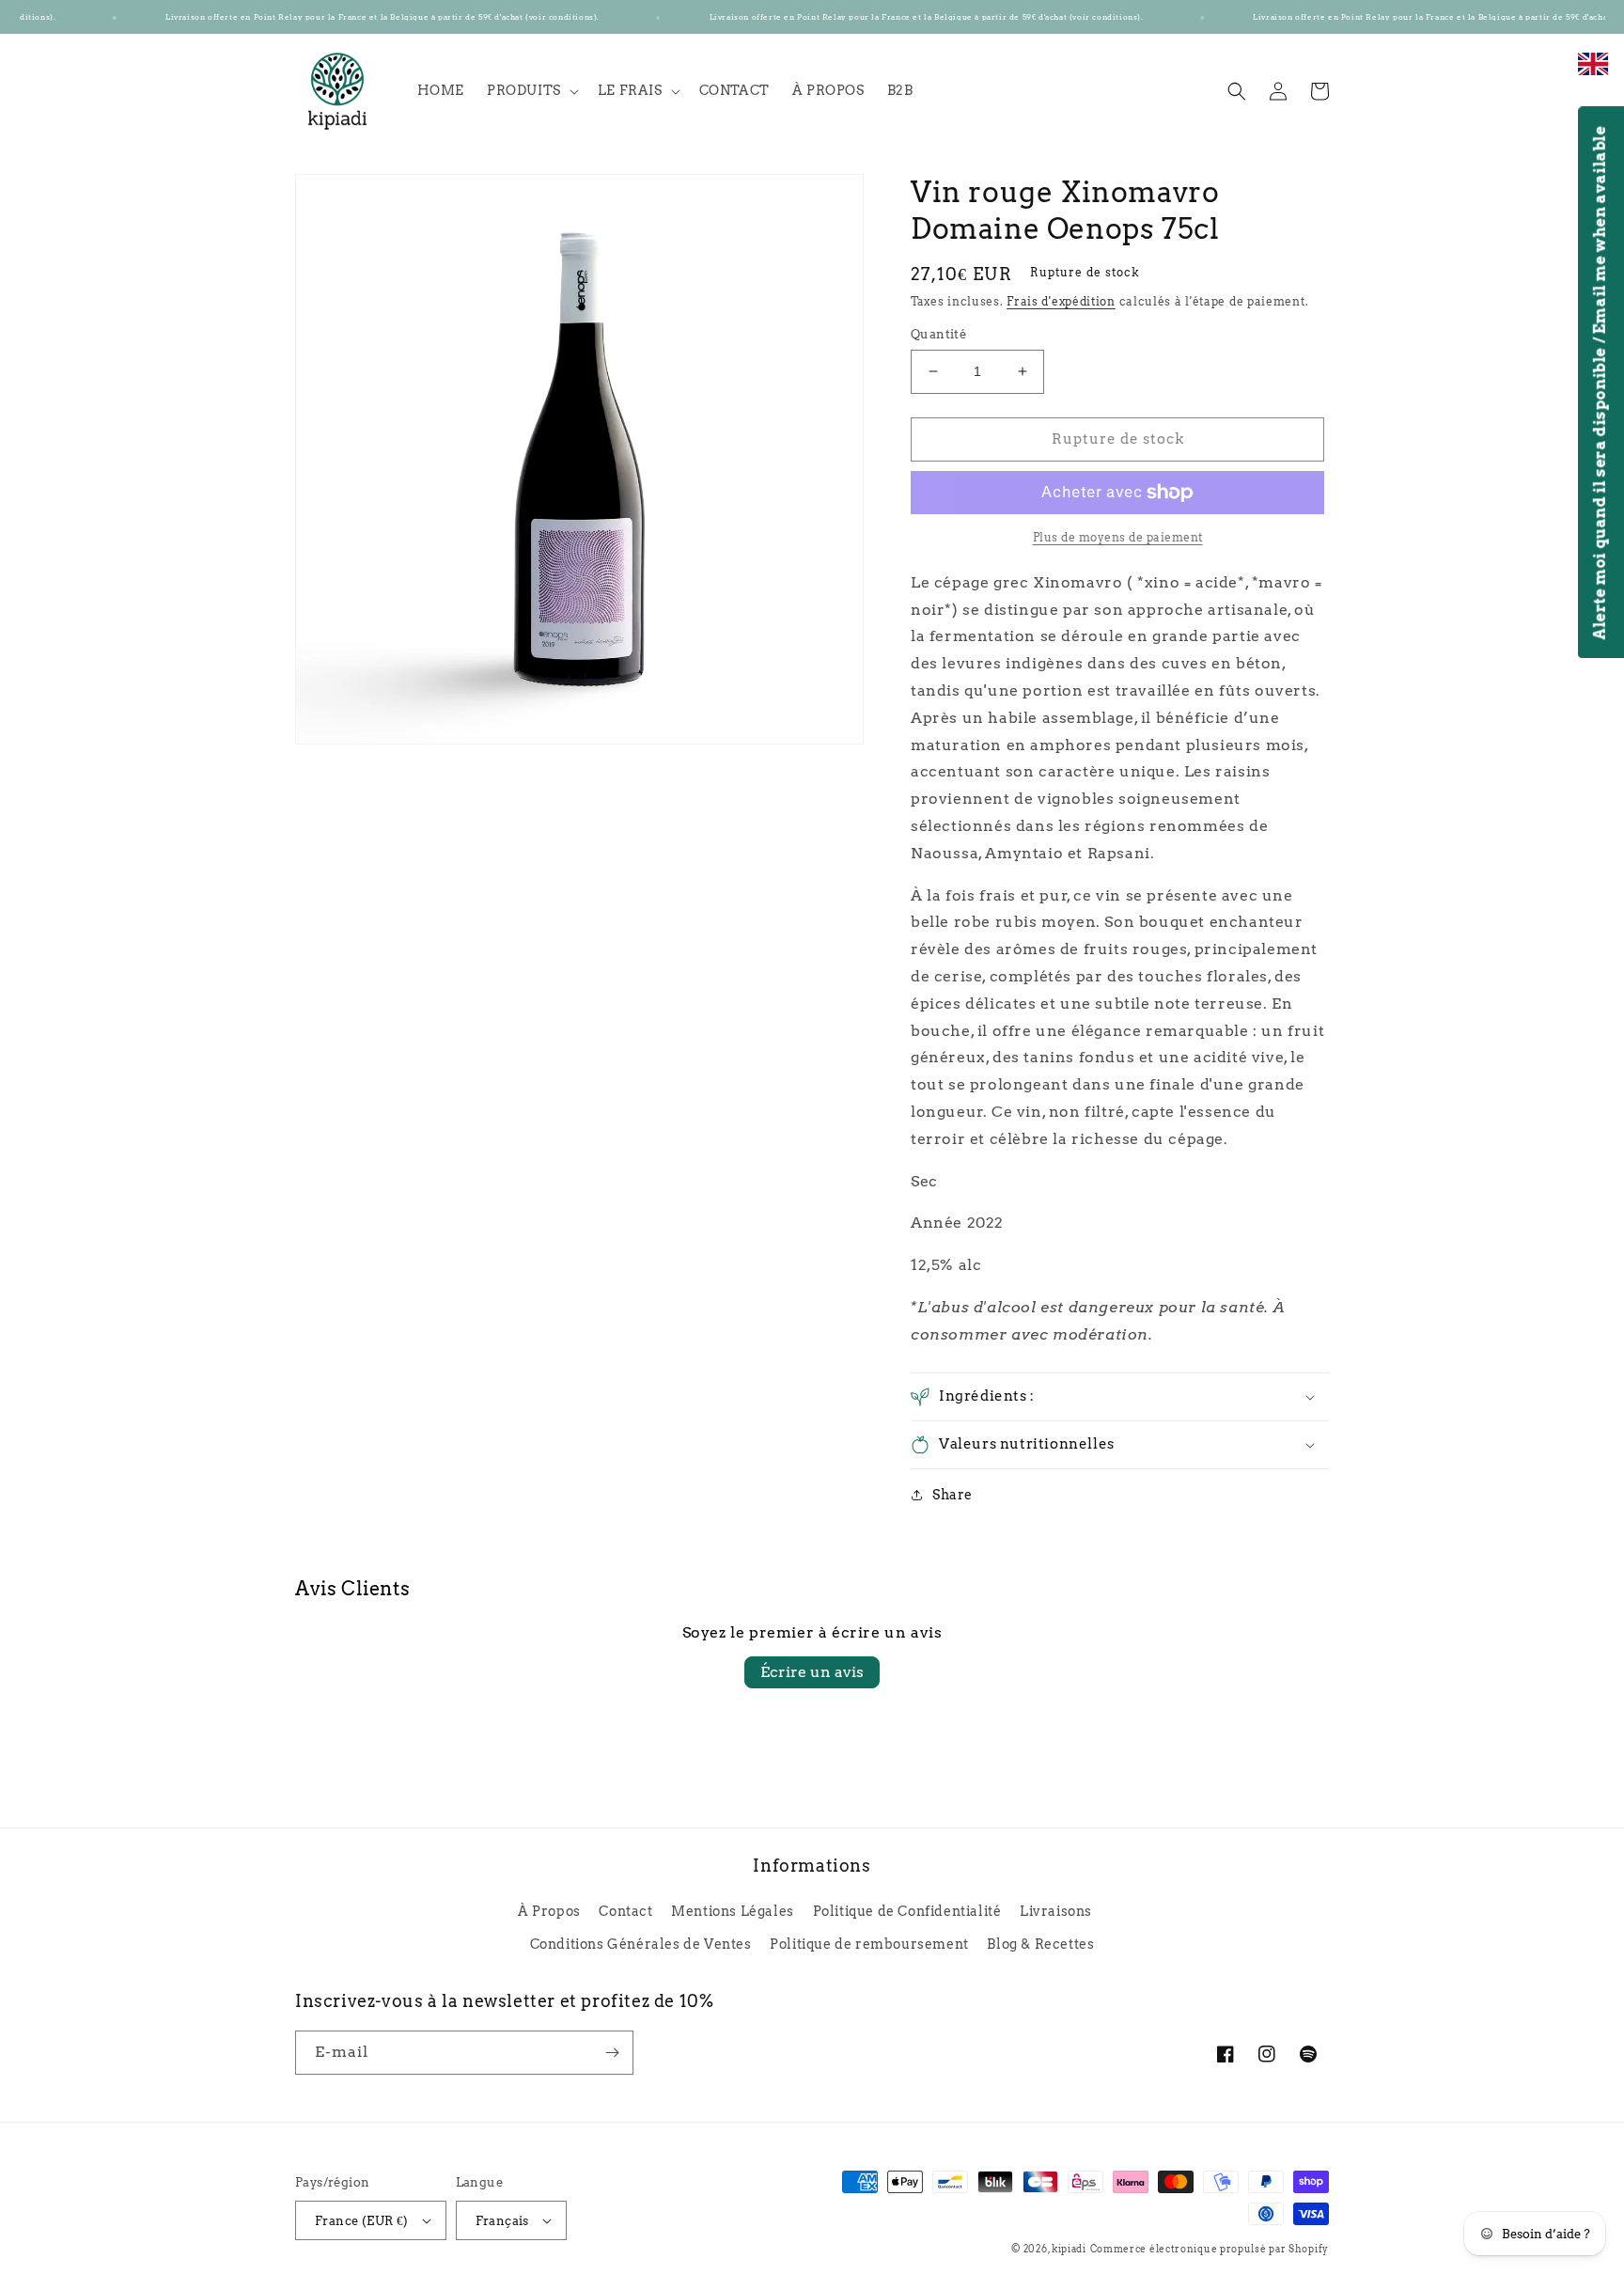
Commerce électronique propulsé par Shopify (1210, 2249)
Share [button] (953, 1495)
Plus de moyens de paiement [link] (1118, 537)
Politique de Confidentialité (907, 1911)
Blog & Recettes (1040, 1944)
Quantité (938, 334)
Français (502, 2221)
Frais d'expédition (1061, 301)
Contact (625, 1911)
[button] (531, 90)
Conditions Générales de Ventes (641, 1944)
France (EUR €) (362, 2221)
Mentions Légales (733, 1911)
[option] (1593, 74)
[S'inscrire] (612, 2053)
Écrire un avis (812, 1672)
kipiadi (1069, 2249)
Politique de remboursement (869, 1944)
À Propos (549, 1911)
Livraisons (1056, 1911)
